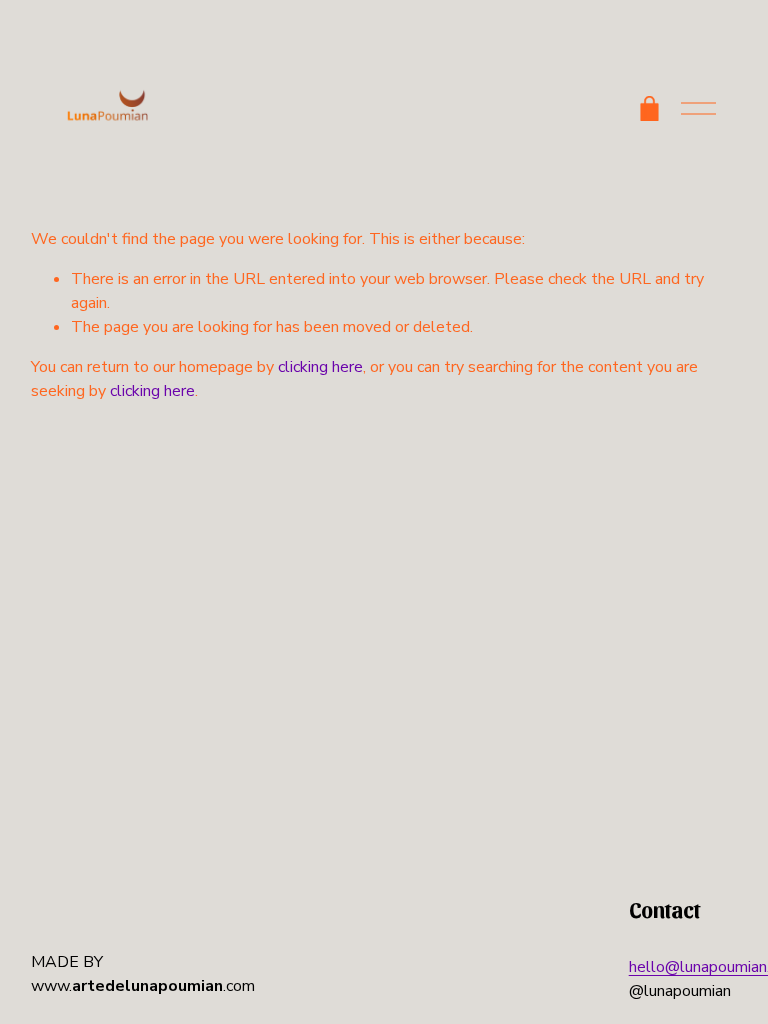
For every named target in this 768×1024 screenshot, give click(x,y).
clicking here (320, 367)
